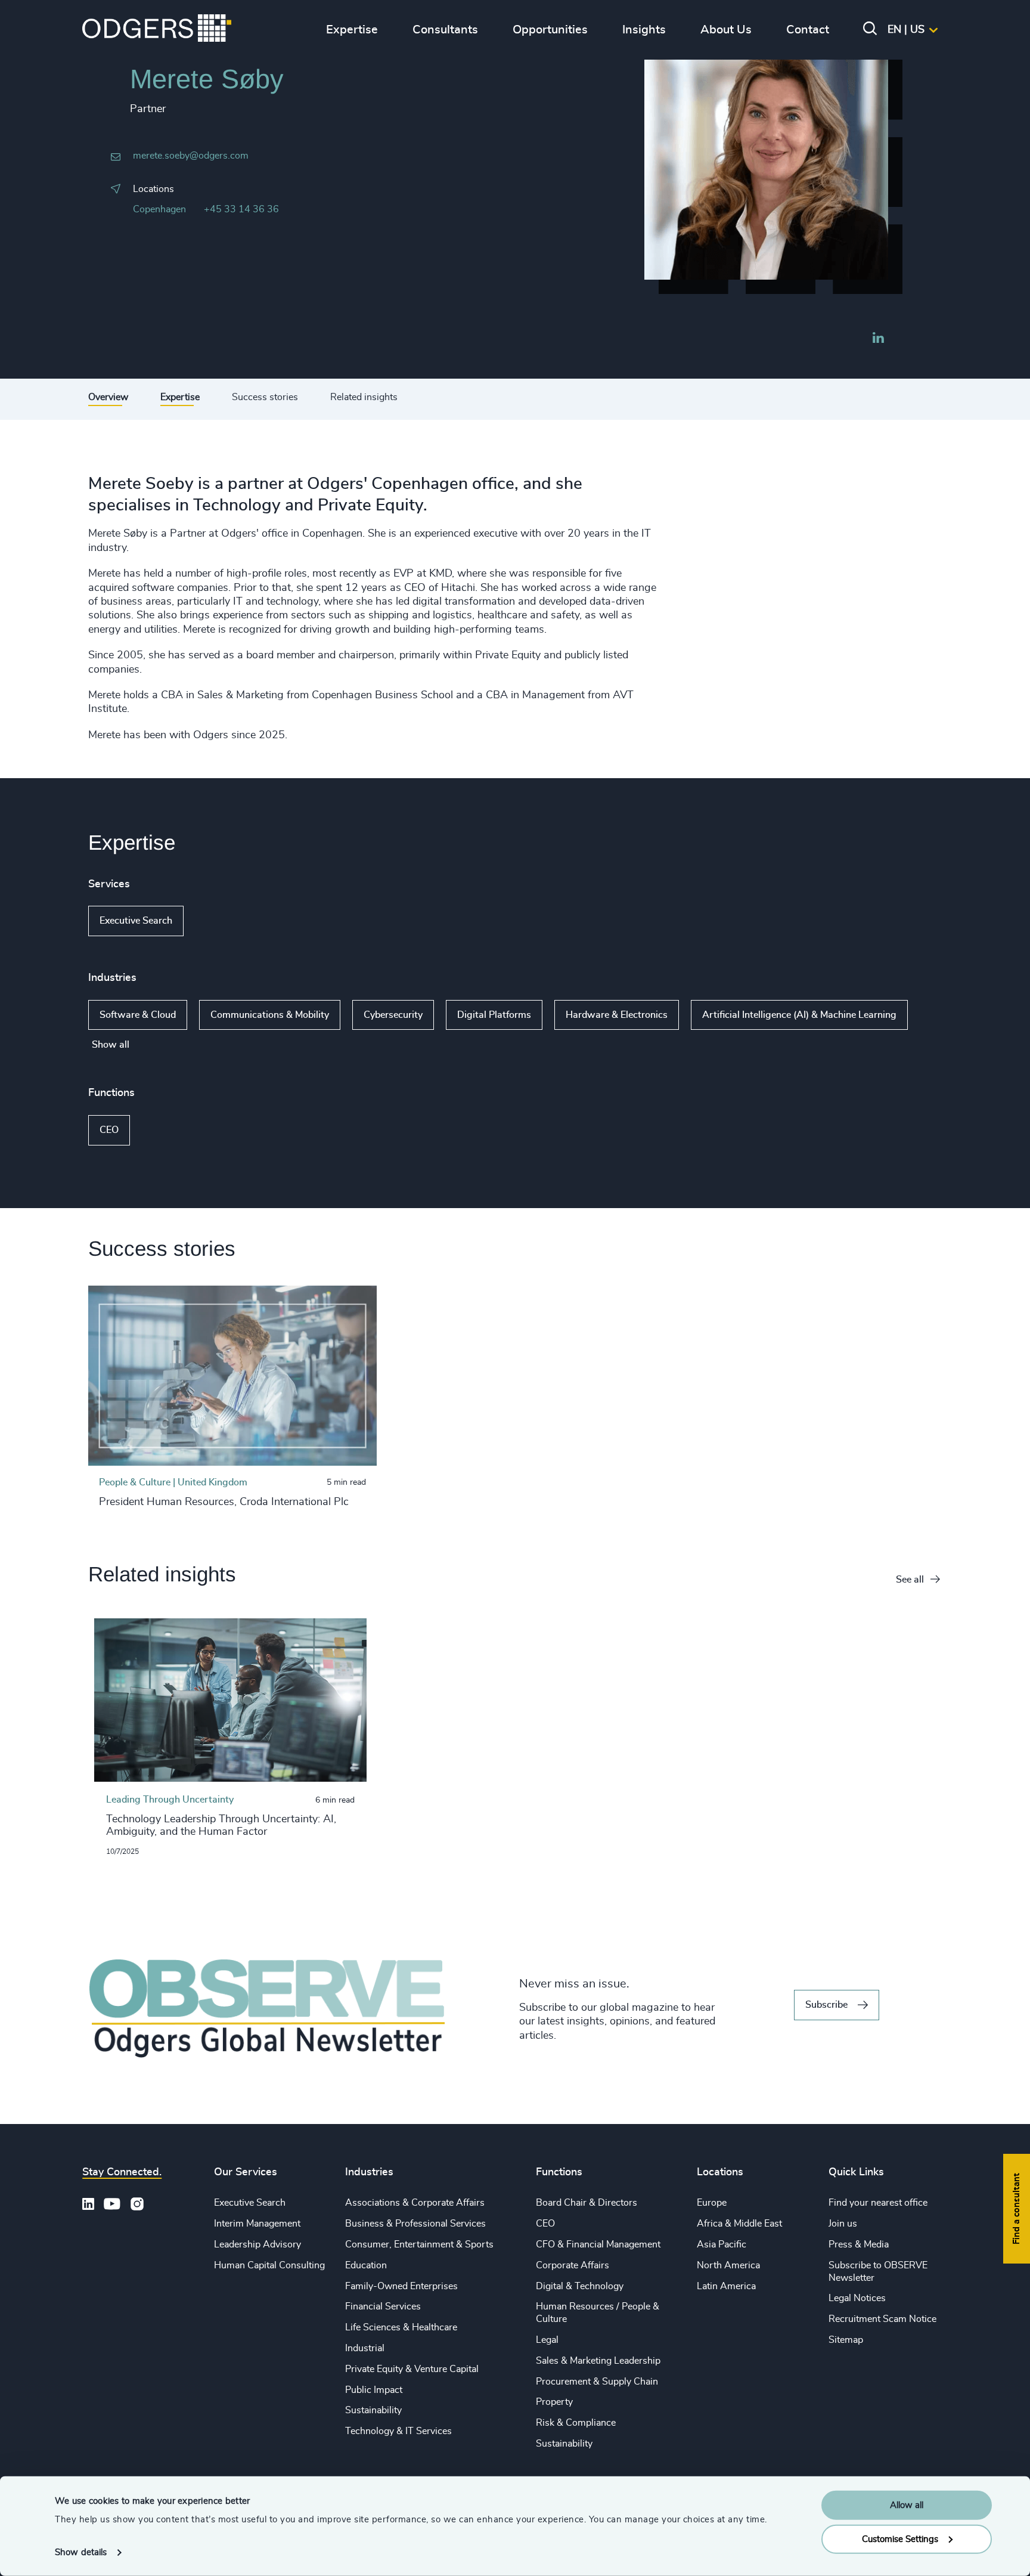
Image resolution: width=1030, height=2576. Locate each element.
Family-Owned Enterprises (401, 2286)
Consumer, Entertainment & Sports (419, 2244)
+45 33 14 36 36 (241, 209)
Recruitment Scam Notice (882, 2319)
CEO (109, 1130)
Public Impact (374, 2390)
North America (728, 2265)
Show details (81, 2552)
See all (910, 1580)
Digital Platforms (494, 1015)
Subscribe (826, 2005)
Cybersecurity (393, 1015)
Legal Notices (857, 2298)
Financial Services (383, 2306)
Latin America (726, 2286)
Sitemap (846, 2340)
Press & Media (859, 2244)
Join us (843, 2224)
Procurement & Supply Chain (597, 2382)
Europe (712, 2203)
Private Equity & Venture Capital (412, 2369)
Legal (547, 2340)
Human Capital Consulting (269, 2265)
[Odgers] (157, 30)
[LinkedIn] (878, 339)
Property (554, 2402)
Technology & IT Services (398, 2431)
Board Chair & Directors (587, 2203)
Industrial (365, 2348)
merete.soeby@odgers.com (191, 156)
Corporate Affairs (573, 2265)
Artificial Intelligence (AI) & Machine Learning (799, 1015)
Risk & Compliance (576, 2423)
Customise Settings (900, 2539)
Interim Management (257, 2224)
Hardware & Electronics (617, 1015)
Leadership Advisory (257, 2244)
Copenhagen (159, 209)
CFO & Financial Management (598, 2244)
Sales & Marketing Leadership (598, 2361)
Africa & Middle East (739, 2224)
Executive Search (136, 921)
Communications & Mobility (270, 1015)
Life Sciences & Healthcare (401, 2327)
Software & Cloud (138, 1015)
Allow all (907, 2505)
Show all (218, 921)
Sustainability (373, 2410)
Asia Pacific (722, 2244)
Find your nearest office (878, 2203)
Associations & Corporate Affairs (415, 2203)
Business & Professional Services (415, 2224)
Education (366, 2265)
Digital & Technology (580, 2286)
